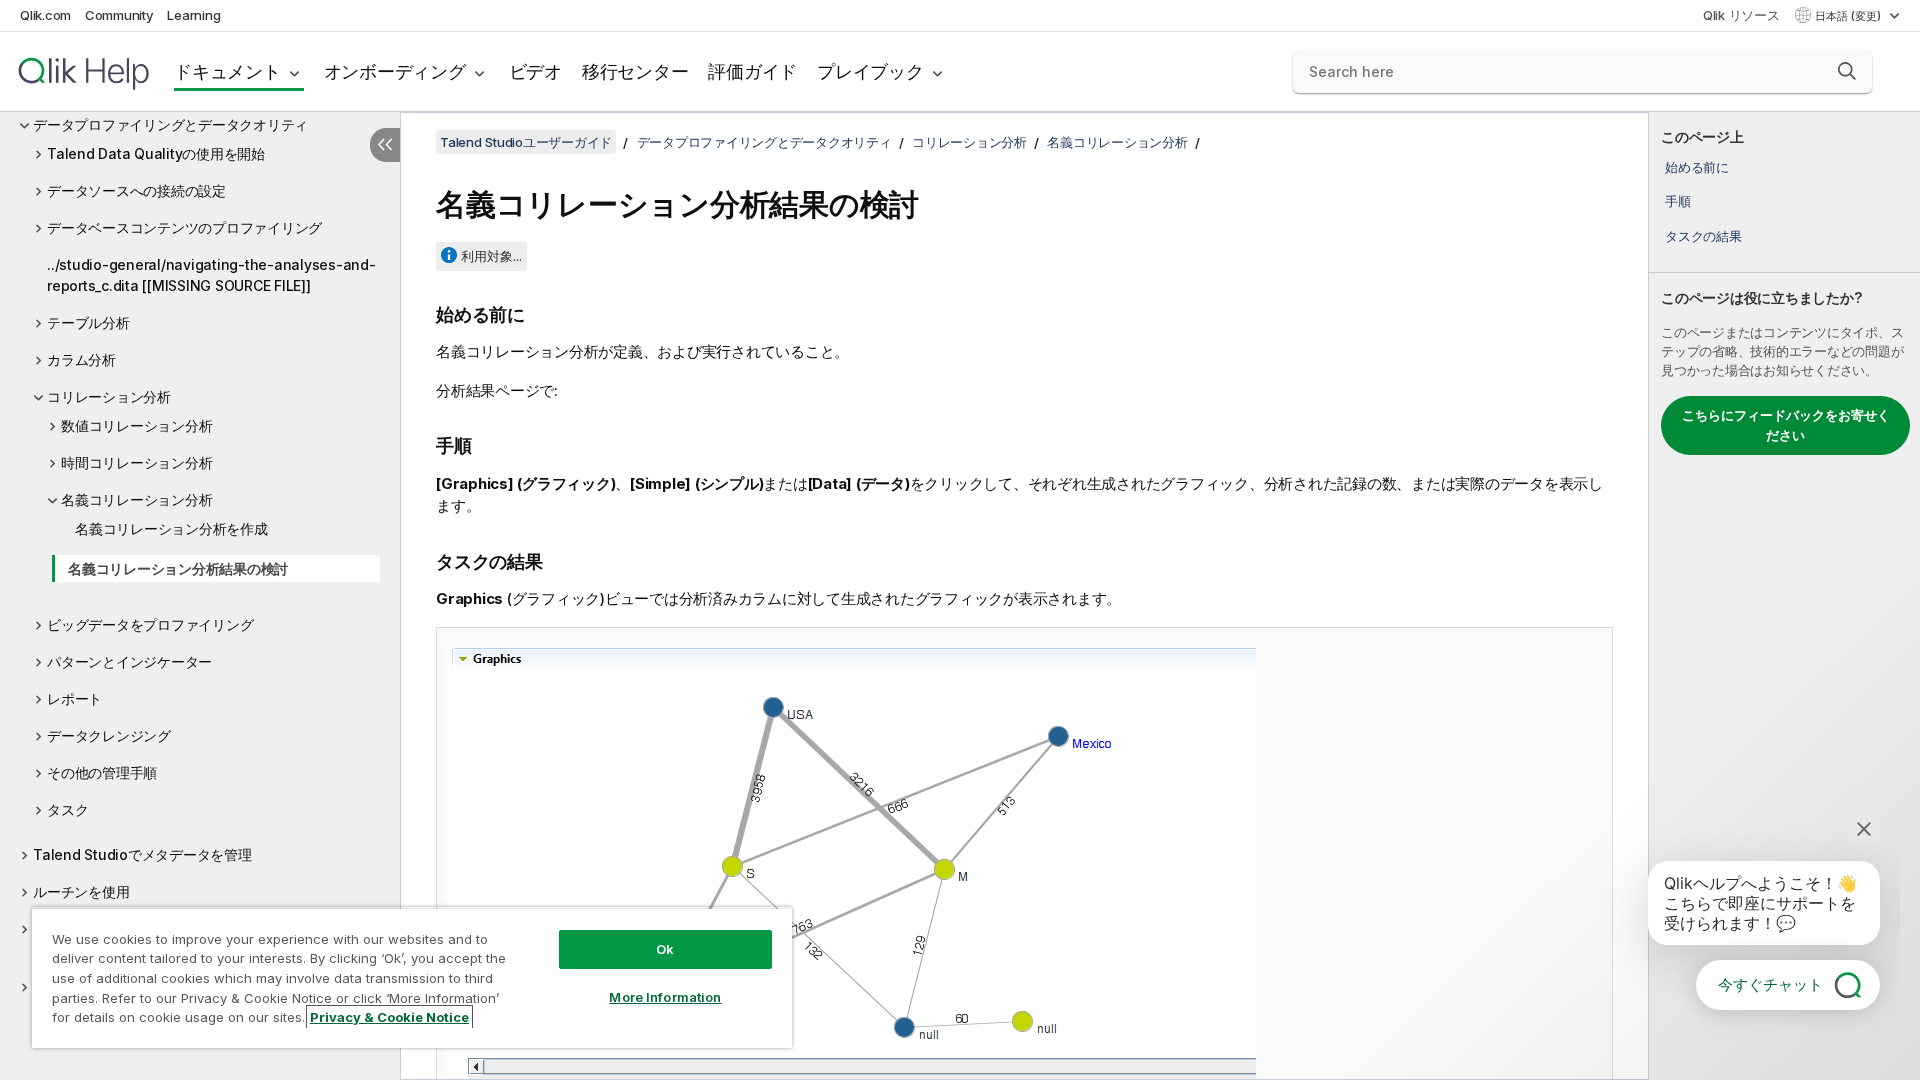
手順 (1678, 201)
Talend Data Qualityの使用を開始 (156, 153)
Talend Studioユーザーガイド (526, 142)
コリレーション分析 (109, 396)
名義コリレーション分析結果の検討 (178, 568)
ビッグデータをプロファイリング (150, 624)
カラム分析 (81, 359)
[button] (1847, 71)
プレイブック (870, 71)
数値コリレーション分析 (136, 425)
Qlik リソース (1741, 15)
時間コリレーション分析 (136, 462)
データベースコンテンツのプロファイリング (184, 227)
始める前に (1697, 167)
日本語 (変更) (1849, 16)
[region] (412, 977)
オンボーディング (395, 71)
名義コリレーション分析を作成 (171, 528)
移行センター (635, 71)
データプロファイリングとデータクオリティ (170, 124)
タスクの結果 (1703, 236)
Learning (193, 15)
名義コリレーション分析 (136, 499)
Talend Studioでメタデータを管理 (142, 854)
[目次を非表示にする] (385, 145)
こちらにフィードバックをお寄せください (1786, 425)
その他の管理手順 (102, 772)
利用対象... (491, 256)
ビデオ (535, 71)
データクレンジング (109, 735)
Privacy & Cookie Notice (389, 1017)
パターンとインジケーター (129, 661)
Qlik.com (45, 15)
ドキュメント (227, 71)
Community (119, 15)
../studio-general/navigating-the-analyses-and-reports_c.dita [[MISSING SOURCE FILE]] (211, 275)
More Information (665, 997)
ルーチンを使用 (81, 891)
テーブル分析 (88, 322)
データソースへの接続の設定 (136, 190)
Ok (665, 949)
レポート (74, 698)
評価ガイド (752, 71)
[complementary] (1784, 596)
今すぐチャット (1770, 984)
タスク (67, 809)
